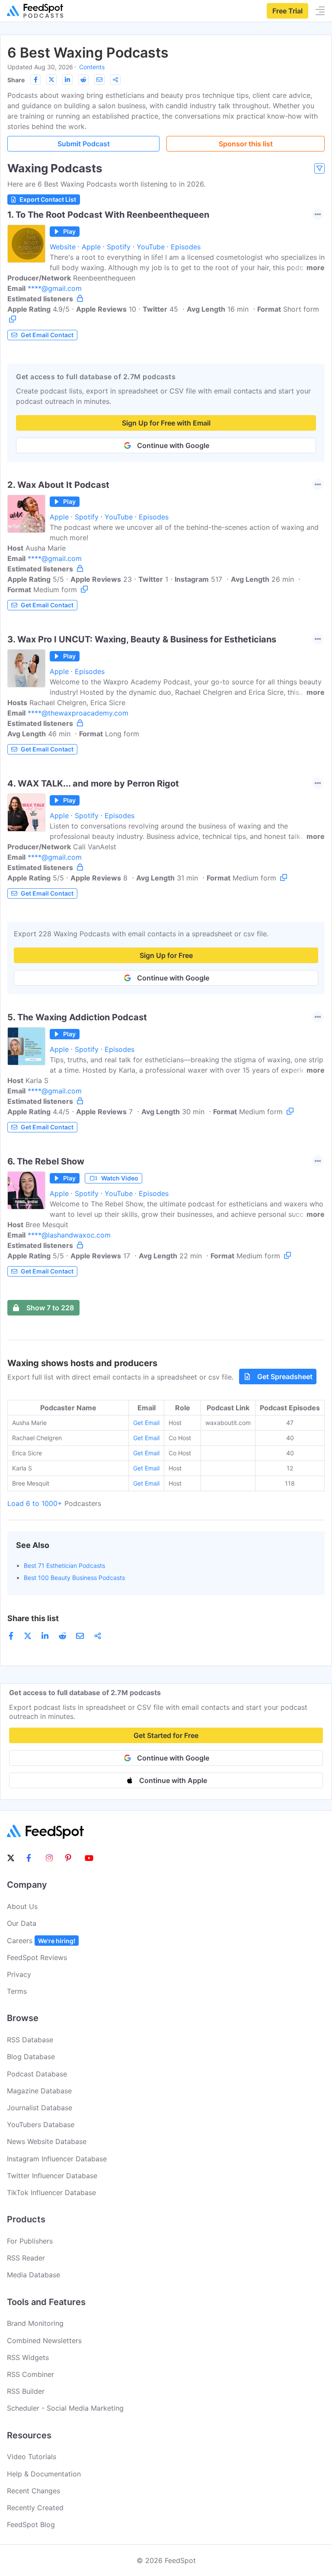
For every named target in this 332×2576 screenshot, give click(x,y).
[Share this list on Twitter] (51, 80)
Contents (92, 67)
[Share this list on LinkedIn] (67, 80)
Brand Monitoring (35, 2323)
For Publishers (30, 2241)
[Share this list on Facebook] (35, 80)
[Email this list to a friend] (99, 80)
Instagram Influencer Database (57, 2159)
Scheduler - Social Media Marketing (65, 2408)
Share (16, 80)
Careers (41, 1941)
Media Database (34, 2275)
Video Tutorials (32, 2457)
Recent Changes (34, 2491)
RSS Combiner (30, 2374)
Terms (17, 1991)
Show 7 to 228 (50, 1308)
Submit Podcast (84, 144)
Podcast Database (37, 2074)
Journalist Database (40, 2108)
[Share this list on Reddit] (83, 80)
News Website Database (47, 2141)
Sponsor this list (246, 144)
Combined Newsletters (44, 2341)
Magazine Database (39, 2091)
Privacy (19, 1974)
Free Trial (287, 11)
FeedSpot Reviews (37, 1957)
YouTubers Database (41, 2125)
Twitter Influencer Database (52, 2176)
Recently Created (35, 2508)
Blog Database (31, 2057)
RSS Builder (26, 2391)
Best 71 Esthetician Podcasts (64, 1565)
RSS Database (30, 2040)
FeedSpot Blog (31, 2524)
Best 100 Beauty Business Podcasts (74, 1578)
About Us (22, 1906)
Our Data (22, 1923)
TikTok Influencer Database (51, 2192)
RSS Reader (26, 2258)
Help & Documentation (44, 2474)
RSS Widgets (28, 2357)
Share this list (33, 1618)
